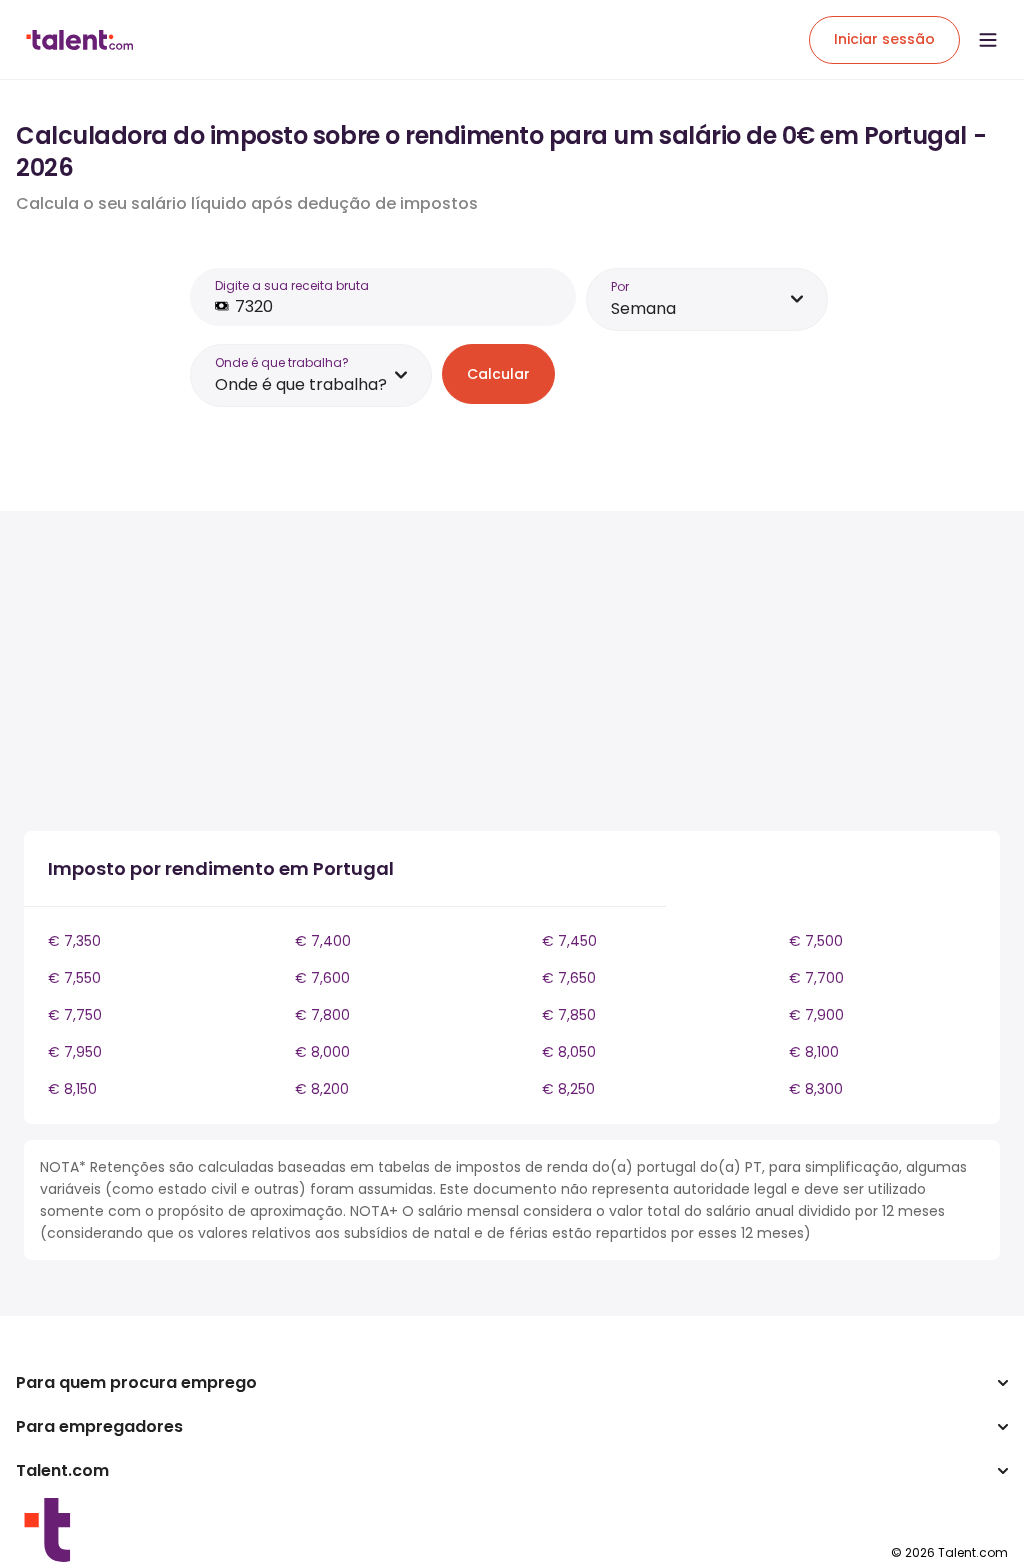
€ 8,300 (816, 1089)
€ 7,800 (322, 1015)
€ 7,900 (816, 1015)
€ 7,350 (74, 941)
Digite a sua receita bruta (292, 285)
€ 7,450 (569, 941)
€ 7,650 (569, 978)
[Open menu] (988, 40)
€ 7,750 (75, 1015)
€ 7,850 (569, 1015)
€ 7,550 (74, 978)
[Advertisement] (374, 675)
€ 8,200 (322, 1089)
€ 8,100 (814, 1052)
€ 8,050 (569, 1052)
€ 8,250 (568, 1089)
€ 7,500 (816, 941)
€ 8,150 (72, 1089)
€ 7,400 (323, 941)
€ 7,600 (322, 978)
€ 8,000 (322, 1052)
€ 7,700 (816, 978)
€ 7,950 (75, 1052)
